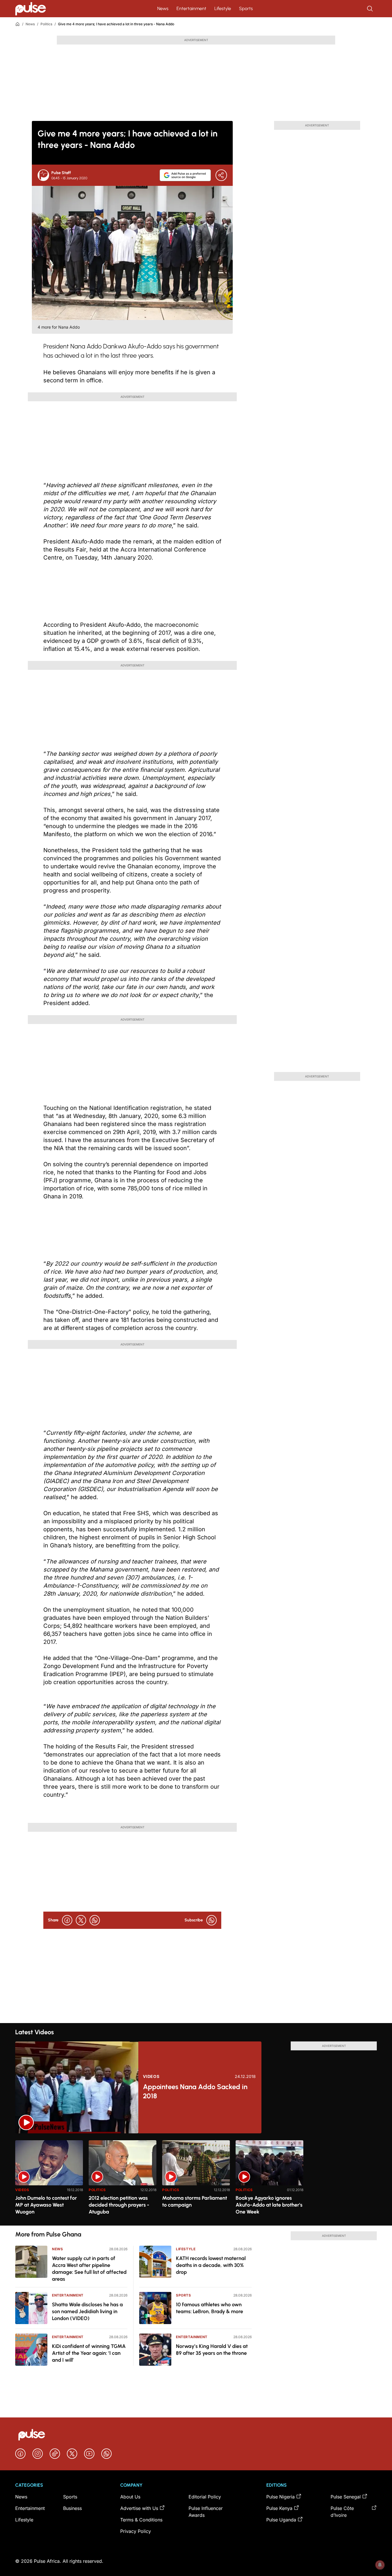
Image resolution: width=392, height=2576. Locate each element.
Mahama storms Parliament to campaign (195, 2201)
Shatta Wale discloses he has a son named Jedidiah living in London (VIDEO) (87, 2311)
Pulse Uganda (281, 2520)
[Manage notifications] (380, 2565)
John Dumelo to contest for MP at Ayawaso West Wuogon (46, 2205)
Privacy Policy (136, 2531)
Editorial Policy (205, 2497)
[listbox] (196, 2179)
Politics (46, 24)
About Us (130, 2497)
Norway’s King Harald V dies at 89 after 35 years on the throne (212, 2350)
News (163, 8)
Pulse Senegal (346, 2497)
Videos (151, 2076)
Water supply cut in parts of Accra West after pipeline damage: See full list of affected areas (89, 2269)
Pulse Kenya (279, 2508)
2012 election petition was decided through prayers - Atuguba (119, 2205)
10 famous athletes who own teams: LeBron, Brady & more (209, 2308)
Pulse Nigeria (281, 2497)
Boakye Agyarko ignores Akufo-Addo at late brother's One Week (269, 2205)
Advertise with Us (139, 2508)
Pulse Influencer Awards (206, 2512)
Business (72, 2508)
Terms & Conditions (141, 2520)
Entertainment (191, 8)
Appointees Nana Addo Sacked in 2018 (195, 2091)
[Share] (221, 175)
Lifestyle (223, 8)
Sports (246, 8)
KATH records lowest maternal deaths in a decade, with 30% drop (211, 2265)
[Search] (370, 9)
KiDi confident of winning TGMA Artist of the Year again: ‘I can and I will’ (89, 2353)
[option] (49, 2181)
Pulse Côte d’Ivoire (342, 2512)
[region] (196, 2179)
